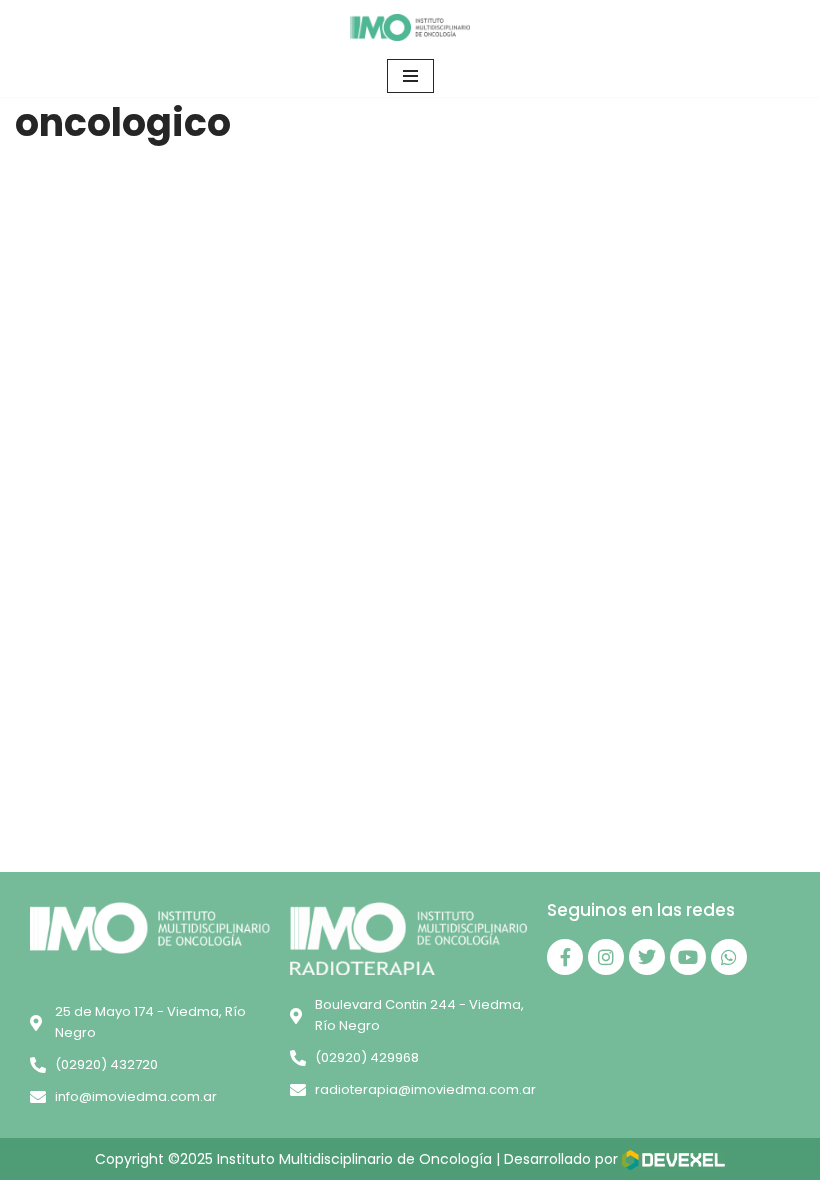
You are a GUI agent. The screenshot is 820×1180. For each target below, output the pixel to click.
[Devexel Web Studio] (673, 1160)
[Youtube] (688, 957)
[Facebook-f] (565, 957)
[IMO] (410, 27)
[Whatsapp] (729, 957)
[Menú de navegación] (410, 76)
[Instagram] (606, 957)
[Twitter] (647, 957)
